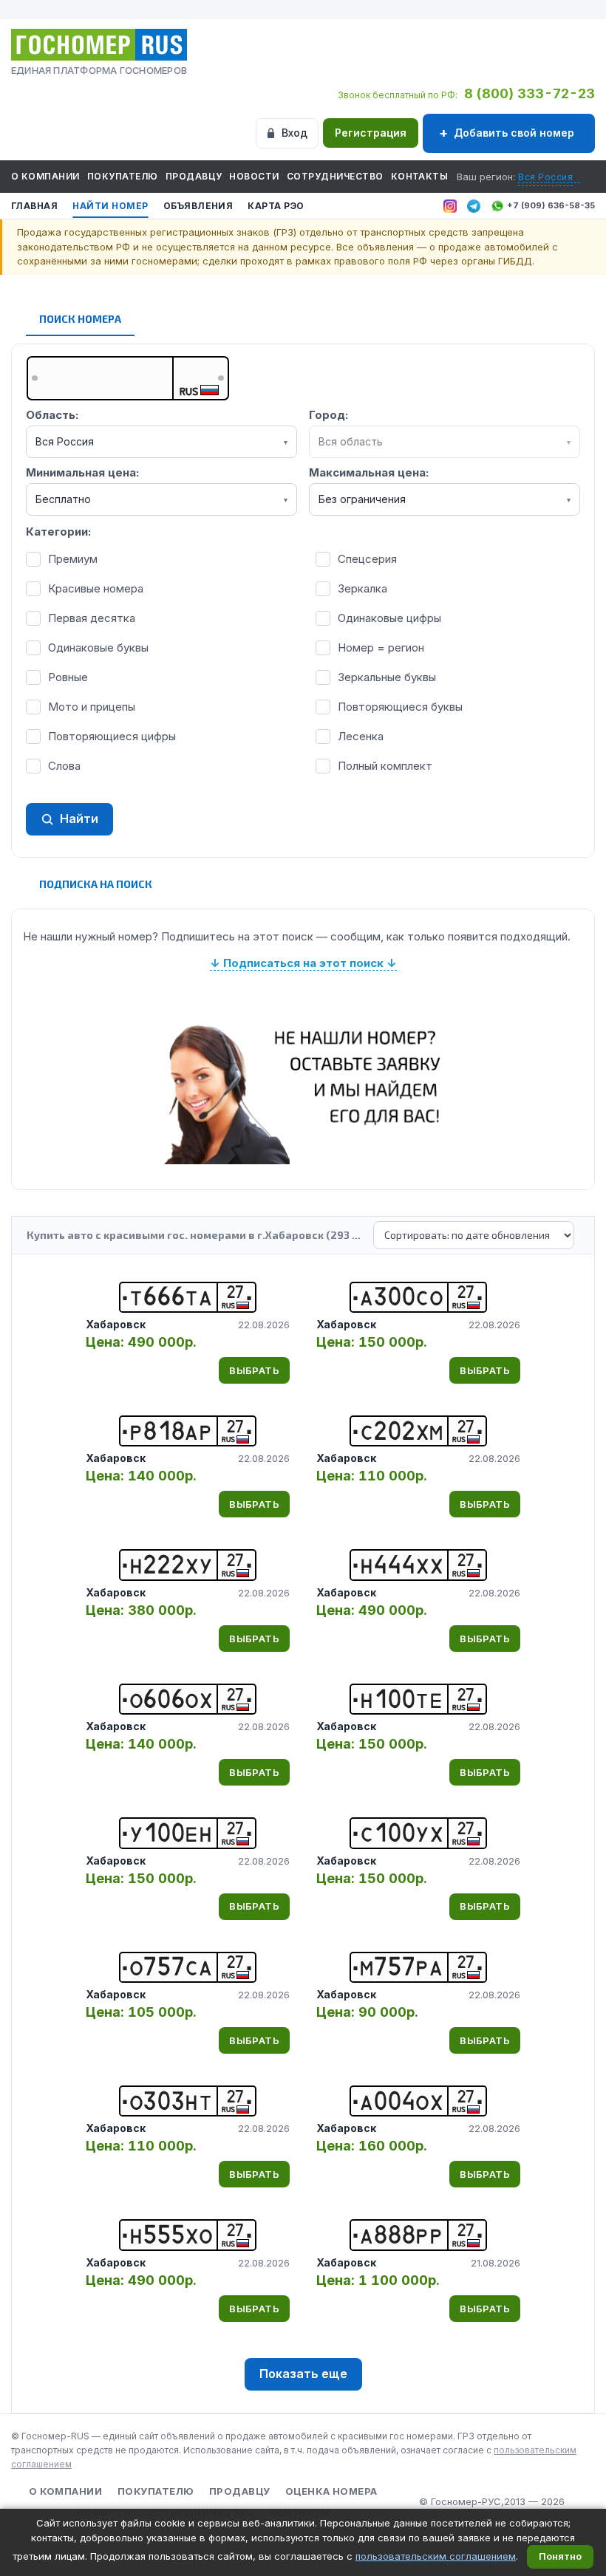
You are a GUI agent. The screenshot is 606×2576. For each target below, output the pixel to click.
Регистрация (371, 133)
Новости (254, 176)
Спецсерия (367, 559)
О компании (45, 176)
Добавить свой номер (514, 133)
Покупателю (123, 176)
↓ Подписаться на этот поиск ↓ (303, 963)
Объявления (198, 206)
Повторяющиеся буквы (400, 707)
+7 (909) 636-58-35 (551, 205)
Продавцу (194, 176)
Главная (34, 206)
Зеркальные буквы (387, 677)
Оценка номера (331, 2491)
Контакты (420, 176)
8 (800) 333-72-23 (530, 93)
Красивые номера (96, 588)
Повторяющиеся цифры (112, 736)
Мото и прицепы (92, 707)
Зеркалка (362, 588)
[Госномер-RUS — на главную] (99, 45)
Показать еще (303, 2374)
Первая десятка (92, 618)
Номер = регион (381, 648)
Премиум (73, 559)
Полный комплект (385, 766)
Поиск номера (80, 319)
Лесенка (361, 736)
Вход (295, 133)
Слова (64, 766)
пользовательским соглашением (436, 2556)
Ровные (68, 677)
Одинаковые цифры (389, 618)
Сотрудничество (335, 176)
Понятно (560, 2556)
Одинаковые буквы (98, 648)
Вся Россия (545, 177)
